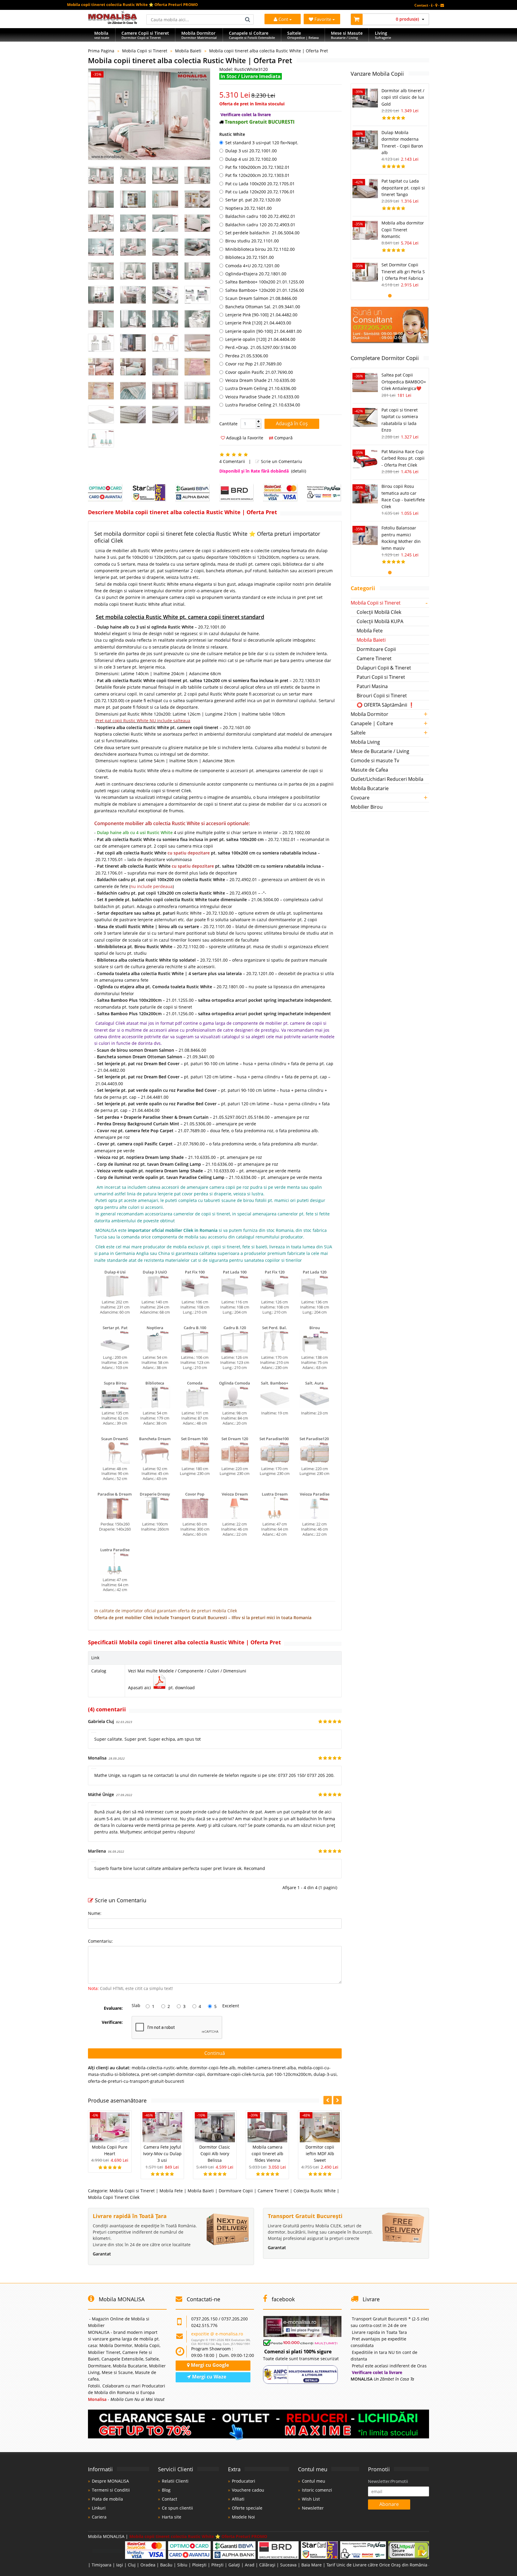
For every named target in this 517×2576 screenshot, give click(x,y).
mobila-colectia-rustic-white (160, 2068)
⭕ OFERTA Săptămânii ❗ (386, 705)
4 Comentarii (232, 461)
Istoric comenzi (317, 2490)
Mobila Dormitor (369, 714)
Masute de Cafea (369, 770)
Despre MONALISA (110, 2481)
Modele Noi (243, 2517)
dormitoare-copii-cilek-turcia (236, 2074)
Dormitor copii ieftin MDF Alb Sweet (320, 2154)
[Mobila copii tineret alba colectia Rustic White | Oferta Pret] (149, 114)
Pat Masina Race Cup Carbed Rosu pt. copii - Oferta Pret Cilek (403, 458)
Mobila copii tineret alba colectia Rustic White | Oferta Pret (269, 51)
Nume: (95, 1913)
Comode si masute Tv (375, 760)
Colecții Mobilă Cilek (379, 612)
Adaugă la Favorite (244, 438)
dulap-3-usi (325, 2074)
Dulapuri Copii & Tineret (384, 668)
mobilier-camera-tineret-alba (267, 2068)
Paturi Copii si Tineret (381, 677)
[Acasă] (113, 22)
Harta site (172, 2517)
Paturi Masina (372, 686)
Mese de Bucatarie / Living (380, 751)
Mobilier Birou (367, 807)
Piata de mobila (107, 2499)
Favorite (323, 19)
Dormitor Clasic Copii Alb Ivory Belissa (215, 2154)
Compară (283, 438)
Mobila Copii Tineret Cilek (114, 2197)
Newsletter (313, 2508)
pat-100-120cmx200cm (289, 2074)
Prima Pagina (101, 51)
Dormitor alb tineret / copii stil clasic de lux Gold (403, 97)
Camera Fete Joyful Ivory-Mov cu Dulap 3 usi (162, 2154)
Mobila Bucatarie (370, 788)
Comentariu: (100, 1941)
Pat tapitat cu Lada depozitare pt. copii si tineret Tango (403, 188)
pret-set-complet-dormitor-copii (173, 2074)
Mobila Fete (171, 2191)
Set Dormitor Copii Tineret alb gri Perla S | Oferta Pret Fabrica (403, 271)
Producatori (244, 2481)
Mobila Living (365, 742)
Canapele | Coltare (372, 723)
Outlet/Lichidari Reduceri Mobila (387, 779)
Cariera (99, 2517)
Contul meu (314, 2481)
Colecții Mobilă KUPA (380, 621)
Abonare (389, 2504)
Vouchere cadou (248, 2490)
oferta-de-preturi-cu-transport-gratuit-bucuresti (136, 2081)
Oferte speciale (247, 2508)
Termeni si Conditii (111, 2490)
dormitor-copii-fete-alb (213, 2068)
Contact (169, 2499)
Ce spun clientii (177, 2508)
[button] (258, 421)
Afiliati (238, 2499)
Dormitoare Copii (236, 2191)
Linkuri (99, 2508)
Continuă (215, 2053)
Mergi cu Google (209, 2365)
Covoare (360, 798)
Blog (166, 2490)
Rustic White (232, 134)
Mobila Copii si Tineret (145, 51)
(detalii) (299, 471)
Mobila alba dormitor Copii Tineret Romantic (403, 230)
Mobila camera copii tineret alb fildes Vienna (267, 2154)
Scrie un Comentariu (281, 461)
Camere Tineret (273, 2191)
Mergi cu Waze (209, 2377)
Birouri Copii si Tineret (382, 696)
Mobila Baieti (188, 51)
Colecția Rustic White (315, 2191)
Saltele (358, 733)
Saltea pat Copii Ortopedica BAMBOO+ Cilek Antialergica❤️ (404, 382)
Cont (283, 19)
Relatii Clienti (175, 2481)
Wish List (311, 2499)
